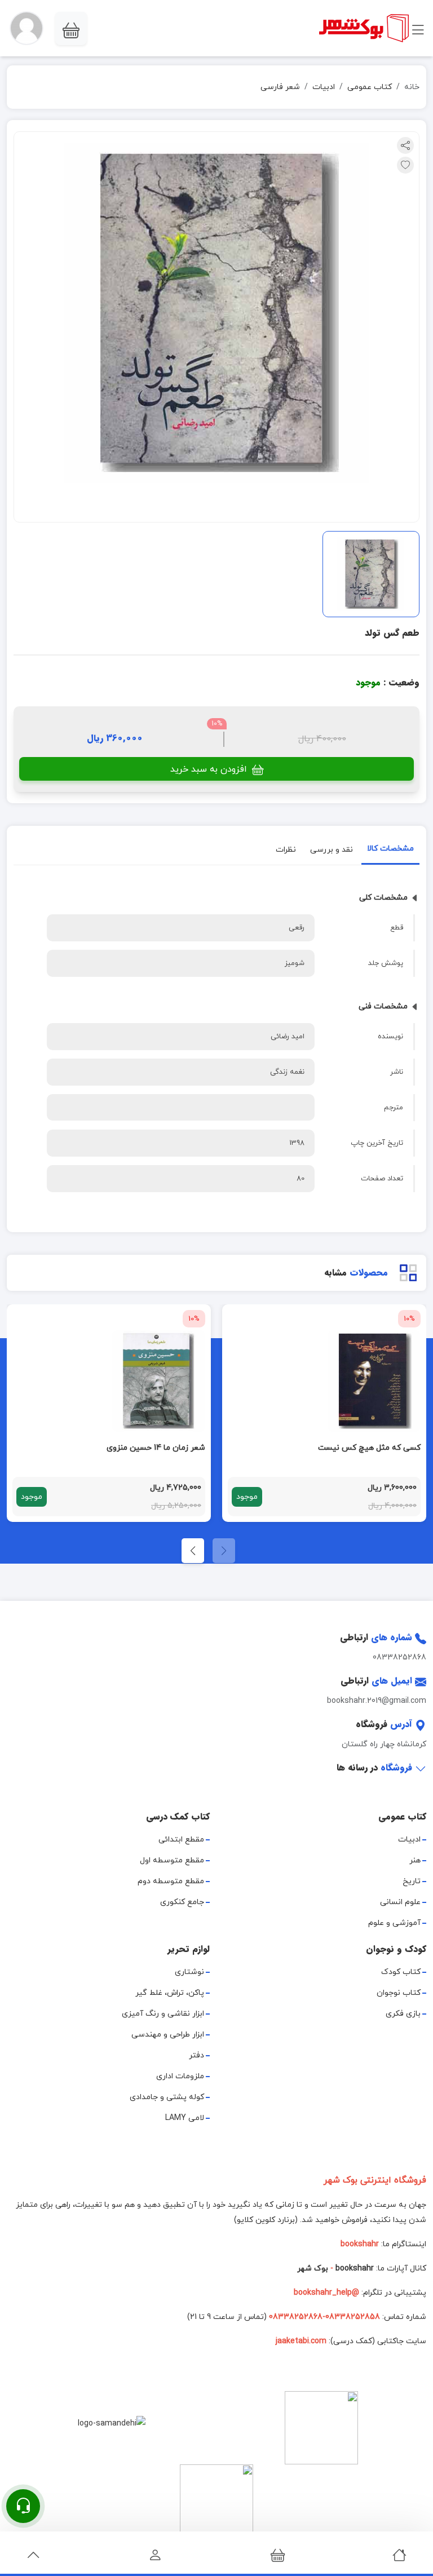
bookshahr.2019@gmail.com (377, 1701)
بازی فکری (403, 2014)
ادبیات (324, 87)
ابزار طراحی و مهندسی (168, 2035)
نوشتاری (189, 1972)
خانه (412, 87)
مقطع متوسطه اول (172, 1860)
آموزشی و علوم (394, 1923)
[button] (26, 28)
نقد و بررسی (332, 849)
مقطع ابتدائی (181, 1840)
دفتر (196, 2055)
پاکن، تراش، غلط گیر (170, 1993)
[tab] (390, 851)
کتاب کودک (401, 1972)
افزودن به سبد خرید (210, 769)
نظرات (286, 849)
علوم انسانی (400, 1902)
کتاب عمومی (370, 87)
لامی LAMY (185, 2118)
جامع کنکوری (182, 1902)
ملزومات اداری (180, 2076)
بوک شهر (313, 2269)
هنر (415, 1860)
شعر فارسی (280, 87)
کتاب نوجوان (399, 1993)
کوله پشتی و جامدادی (167, 2097)
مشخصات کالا (390, 849)
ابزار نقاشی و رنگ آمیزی (163, 2014)
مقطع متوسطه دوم (171, 1881)
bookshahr (355, 2269)
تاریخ (412, 1881)
